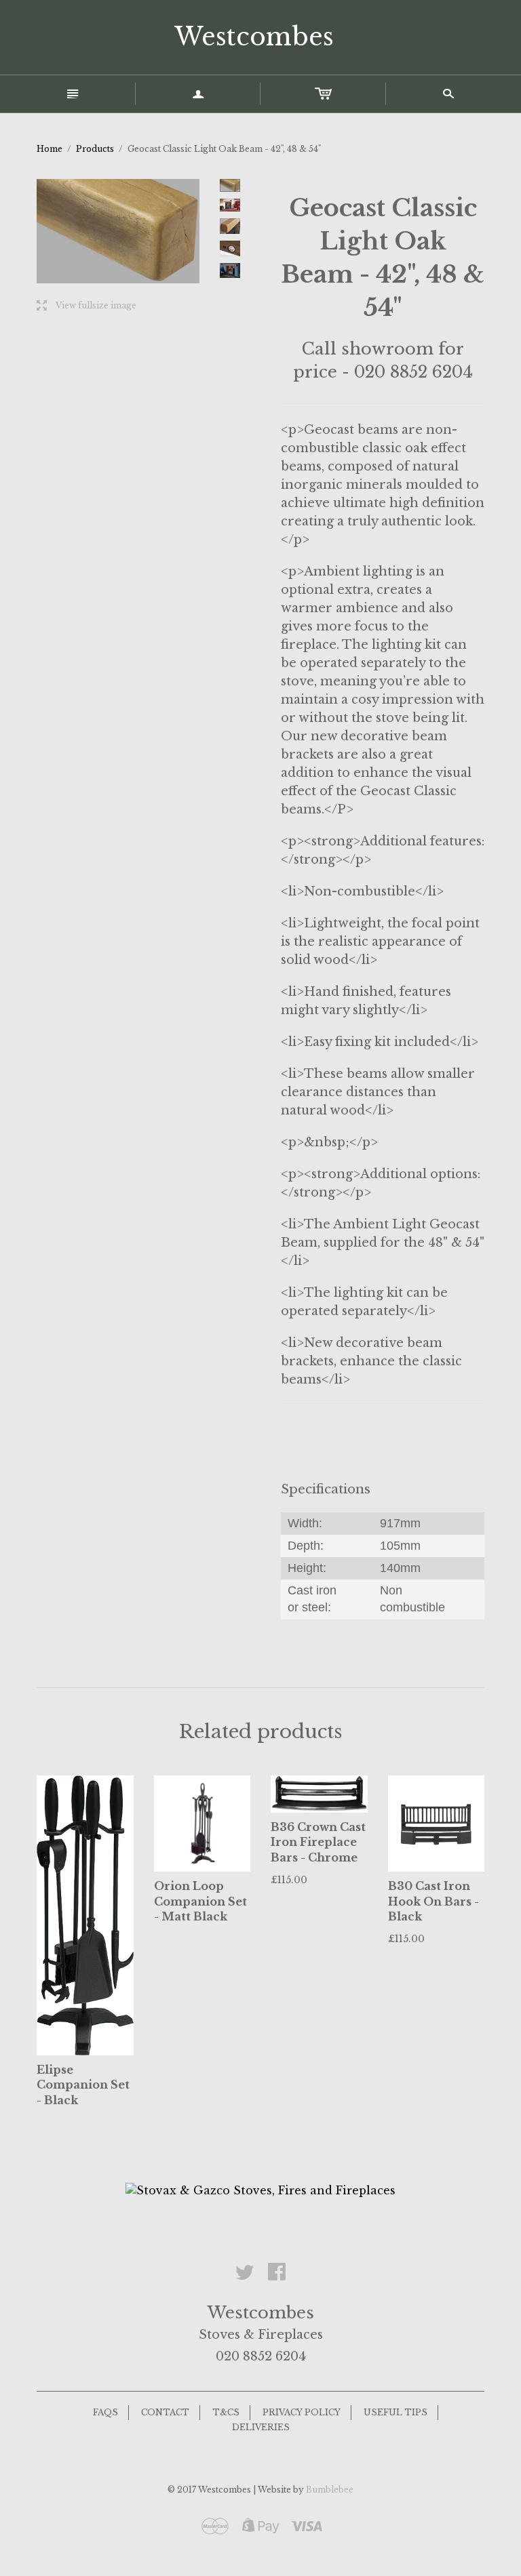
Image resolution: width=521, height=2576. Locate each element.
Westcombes (254, 37)
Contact (165, 2412)
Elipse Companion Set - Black (83, 2085)
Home (50, 149)
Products (95, 149)
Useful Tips (395, 2412)
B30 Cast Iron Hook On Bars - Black (433, 1901)
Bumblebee (330, 2490)
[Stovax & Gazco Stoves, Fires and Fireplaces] (260, 2190)
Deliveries (261, 2427)
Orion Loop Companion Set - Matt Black (200, 1901)
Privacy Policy (302, 2412)
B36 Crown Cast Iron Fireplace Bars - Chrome (318, 1842)
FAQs (105, 2412)
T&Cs (226, 2412)
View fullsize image (86, 306)
